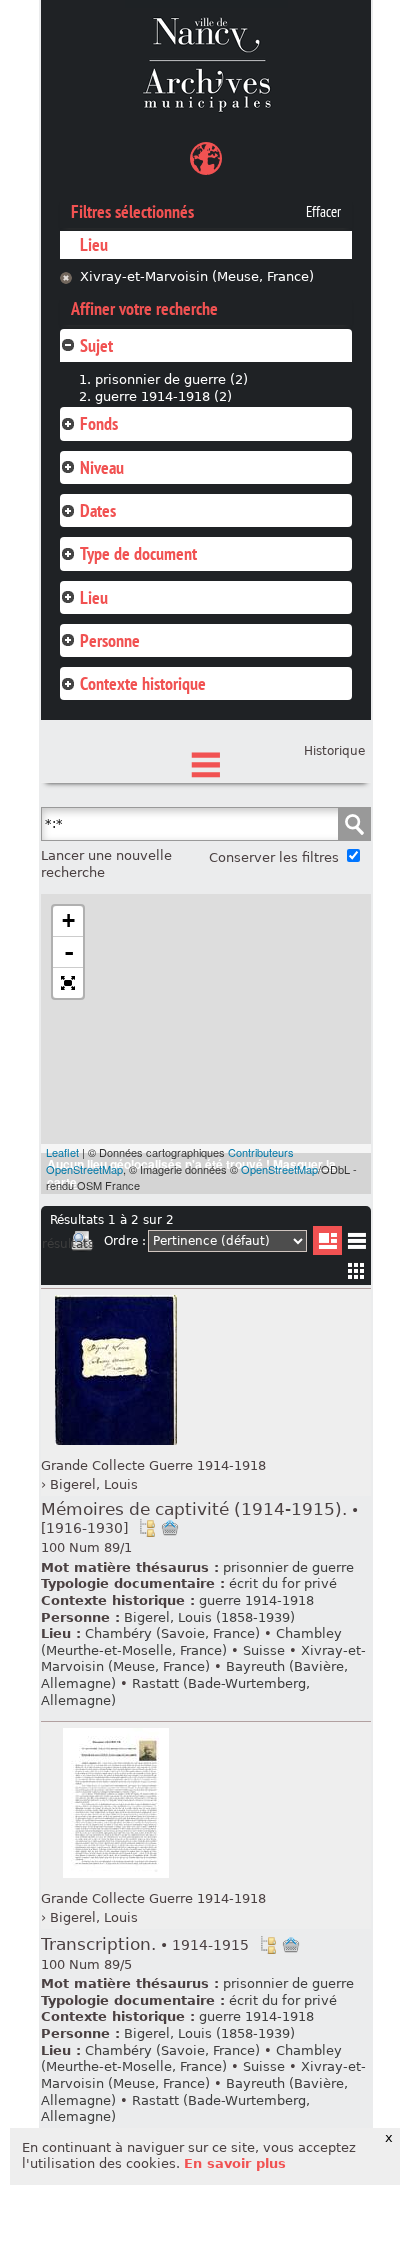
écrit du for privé (283, 1583)
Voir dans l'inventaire (147, 1528)
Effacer (323, 212)
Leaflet (62, 1152)
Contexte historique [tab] (143, 683)
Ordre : (125, 1241)
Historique (334, 751)
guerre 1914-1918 (256, 1600)
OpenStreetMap (279, 1169)
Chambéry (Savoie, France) (172, 1633)
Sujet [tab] (96, 345)
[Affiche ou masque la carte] (206, 161)
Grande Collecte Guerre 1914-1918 (153, 1465)
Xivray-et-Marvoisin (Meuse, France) (197, 276)
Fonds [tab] (99, 423)
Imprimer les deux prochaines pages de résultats (82, 1244)
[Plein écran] (68, 983)
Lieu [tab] (94, 597)
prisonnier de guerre (288, 1567)
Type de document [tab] (138, 553)
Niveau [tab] (102, 467)
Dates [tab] (98, 510)
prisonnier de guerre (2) (171, 379)
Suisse (264, 1650)
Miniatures (356, 1270)
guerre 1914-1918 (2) (163, 396)
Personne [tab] (110, 640)
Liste (327, 1240)
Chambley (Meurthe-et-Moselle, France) (191, 1642)
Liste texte (356, 1244)
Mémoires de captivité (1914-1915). (200, 1518)
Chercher (354, 824)
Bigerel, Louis (94, 1484)
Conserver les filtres (274, 857)
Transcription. (145, 1944)
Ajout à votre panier (170, 1528)
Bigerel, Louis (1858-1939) (209, 1617)
